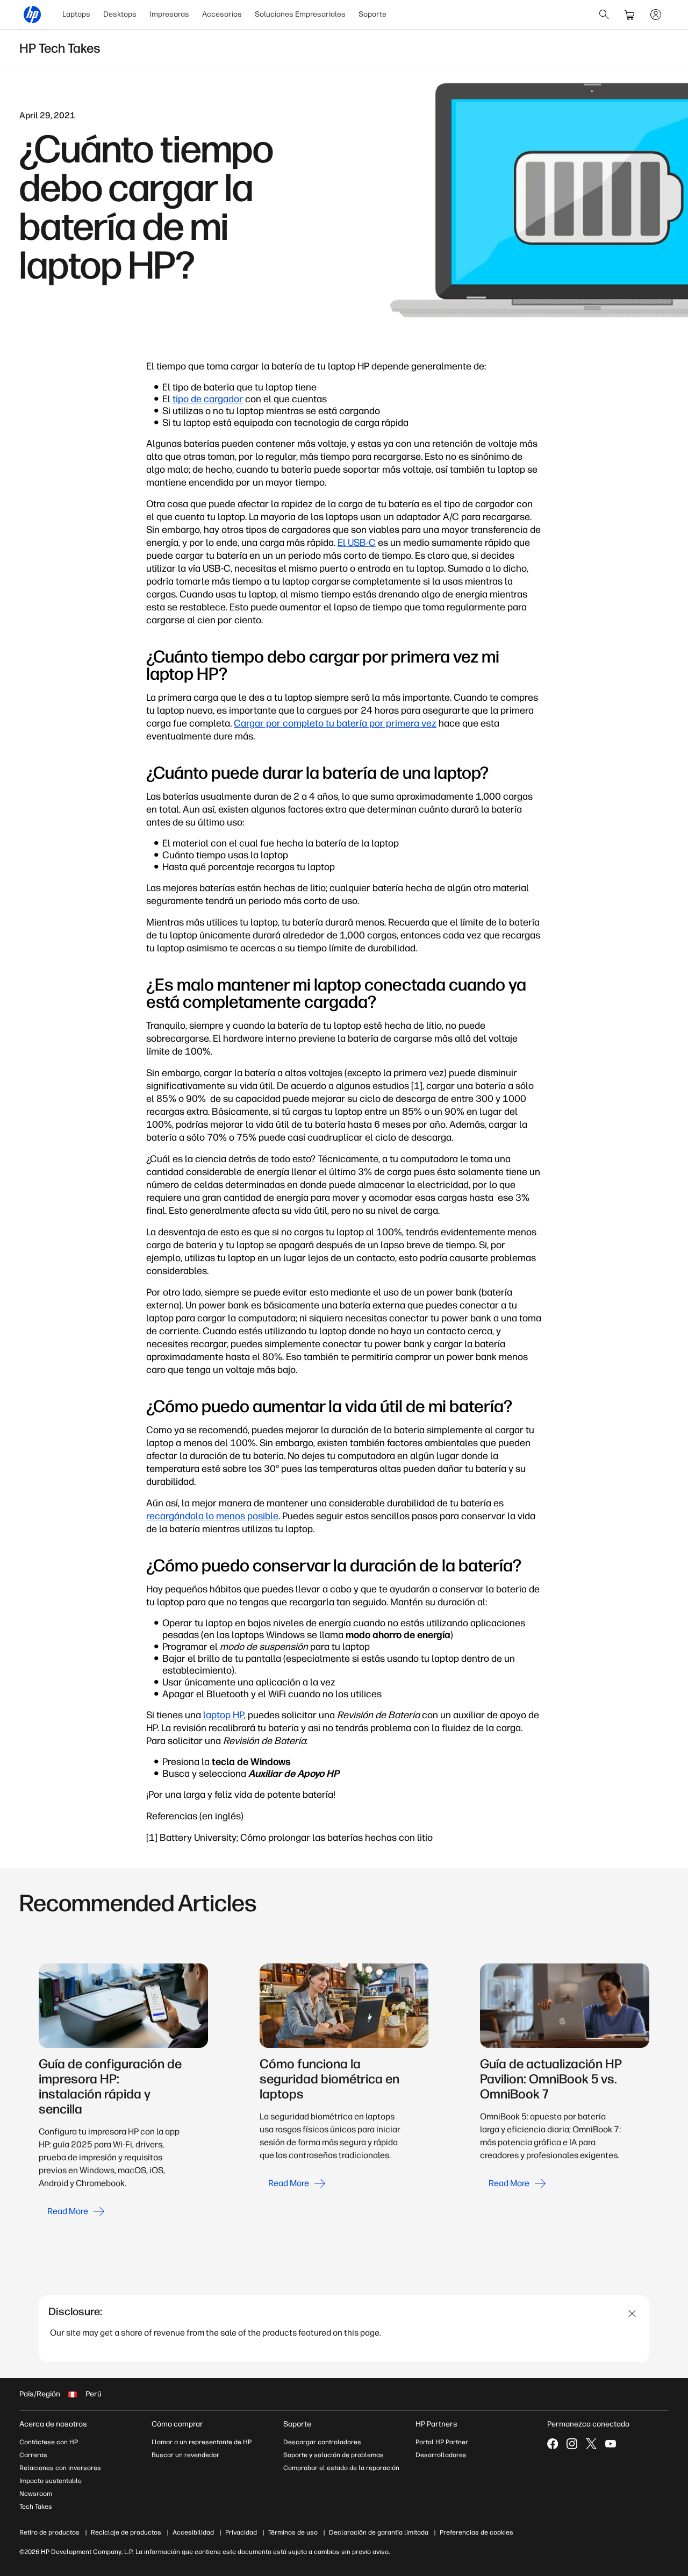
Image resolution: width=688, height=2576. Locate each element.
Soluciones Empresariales (300, 14)
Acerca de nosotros (53, 2424)
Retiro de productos (49, 2532)
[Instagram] (572, 2444)
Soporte (372, 14)
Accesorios (222, 14)
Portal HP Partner (442, 2442)
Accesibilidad (193, 2532)
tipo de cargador (208, 399)
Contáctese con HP (49, 2442)
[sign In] (656, 15)
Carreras (33, 2455)
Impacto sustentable (51, 2481)
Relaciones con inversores (60, 2468)
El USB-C (357, 543)
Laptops (76, 14)
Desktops (120, 14)
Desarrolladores (441, 2455)
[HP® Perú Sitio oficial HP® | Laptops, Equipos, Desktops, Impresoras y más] (32, 15)
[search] (604, 15)
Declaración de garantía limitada (379, 2532)
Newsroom (36, 2494)
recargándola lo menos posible (212, 1516)
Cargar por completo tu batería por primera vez (335, 723)
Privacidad (241, 2532)
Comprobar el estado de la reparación (341, 2468)
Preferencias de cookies (476, 2532)
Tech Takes (36, 2507)
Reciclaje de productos (126, 2532)
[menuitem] (76, 15)
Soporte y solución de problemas (334, 2455)
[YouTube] (611, 2444)
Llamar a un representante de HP (202, 2442)
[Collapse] (632, 2314)
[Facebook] (553, 2444)
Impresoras (169, 14)
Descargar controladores (322, 2442)
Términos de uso (293, 2532)
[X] (591, 2444)
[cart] (630, 15)
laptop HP (224, 1715)
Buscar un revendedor (185, 2455)
